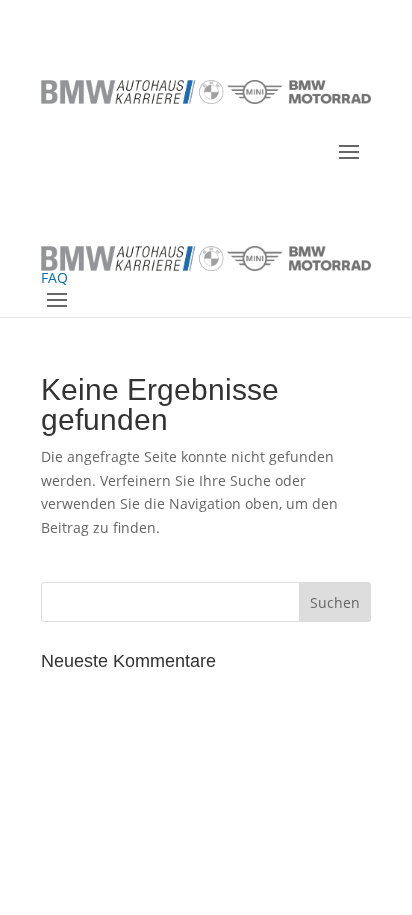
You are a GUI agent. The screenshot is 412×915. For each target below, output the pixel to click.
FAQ (54, 277)
